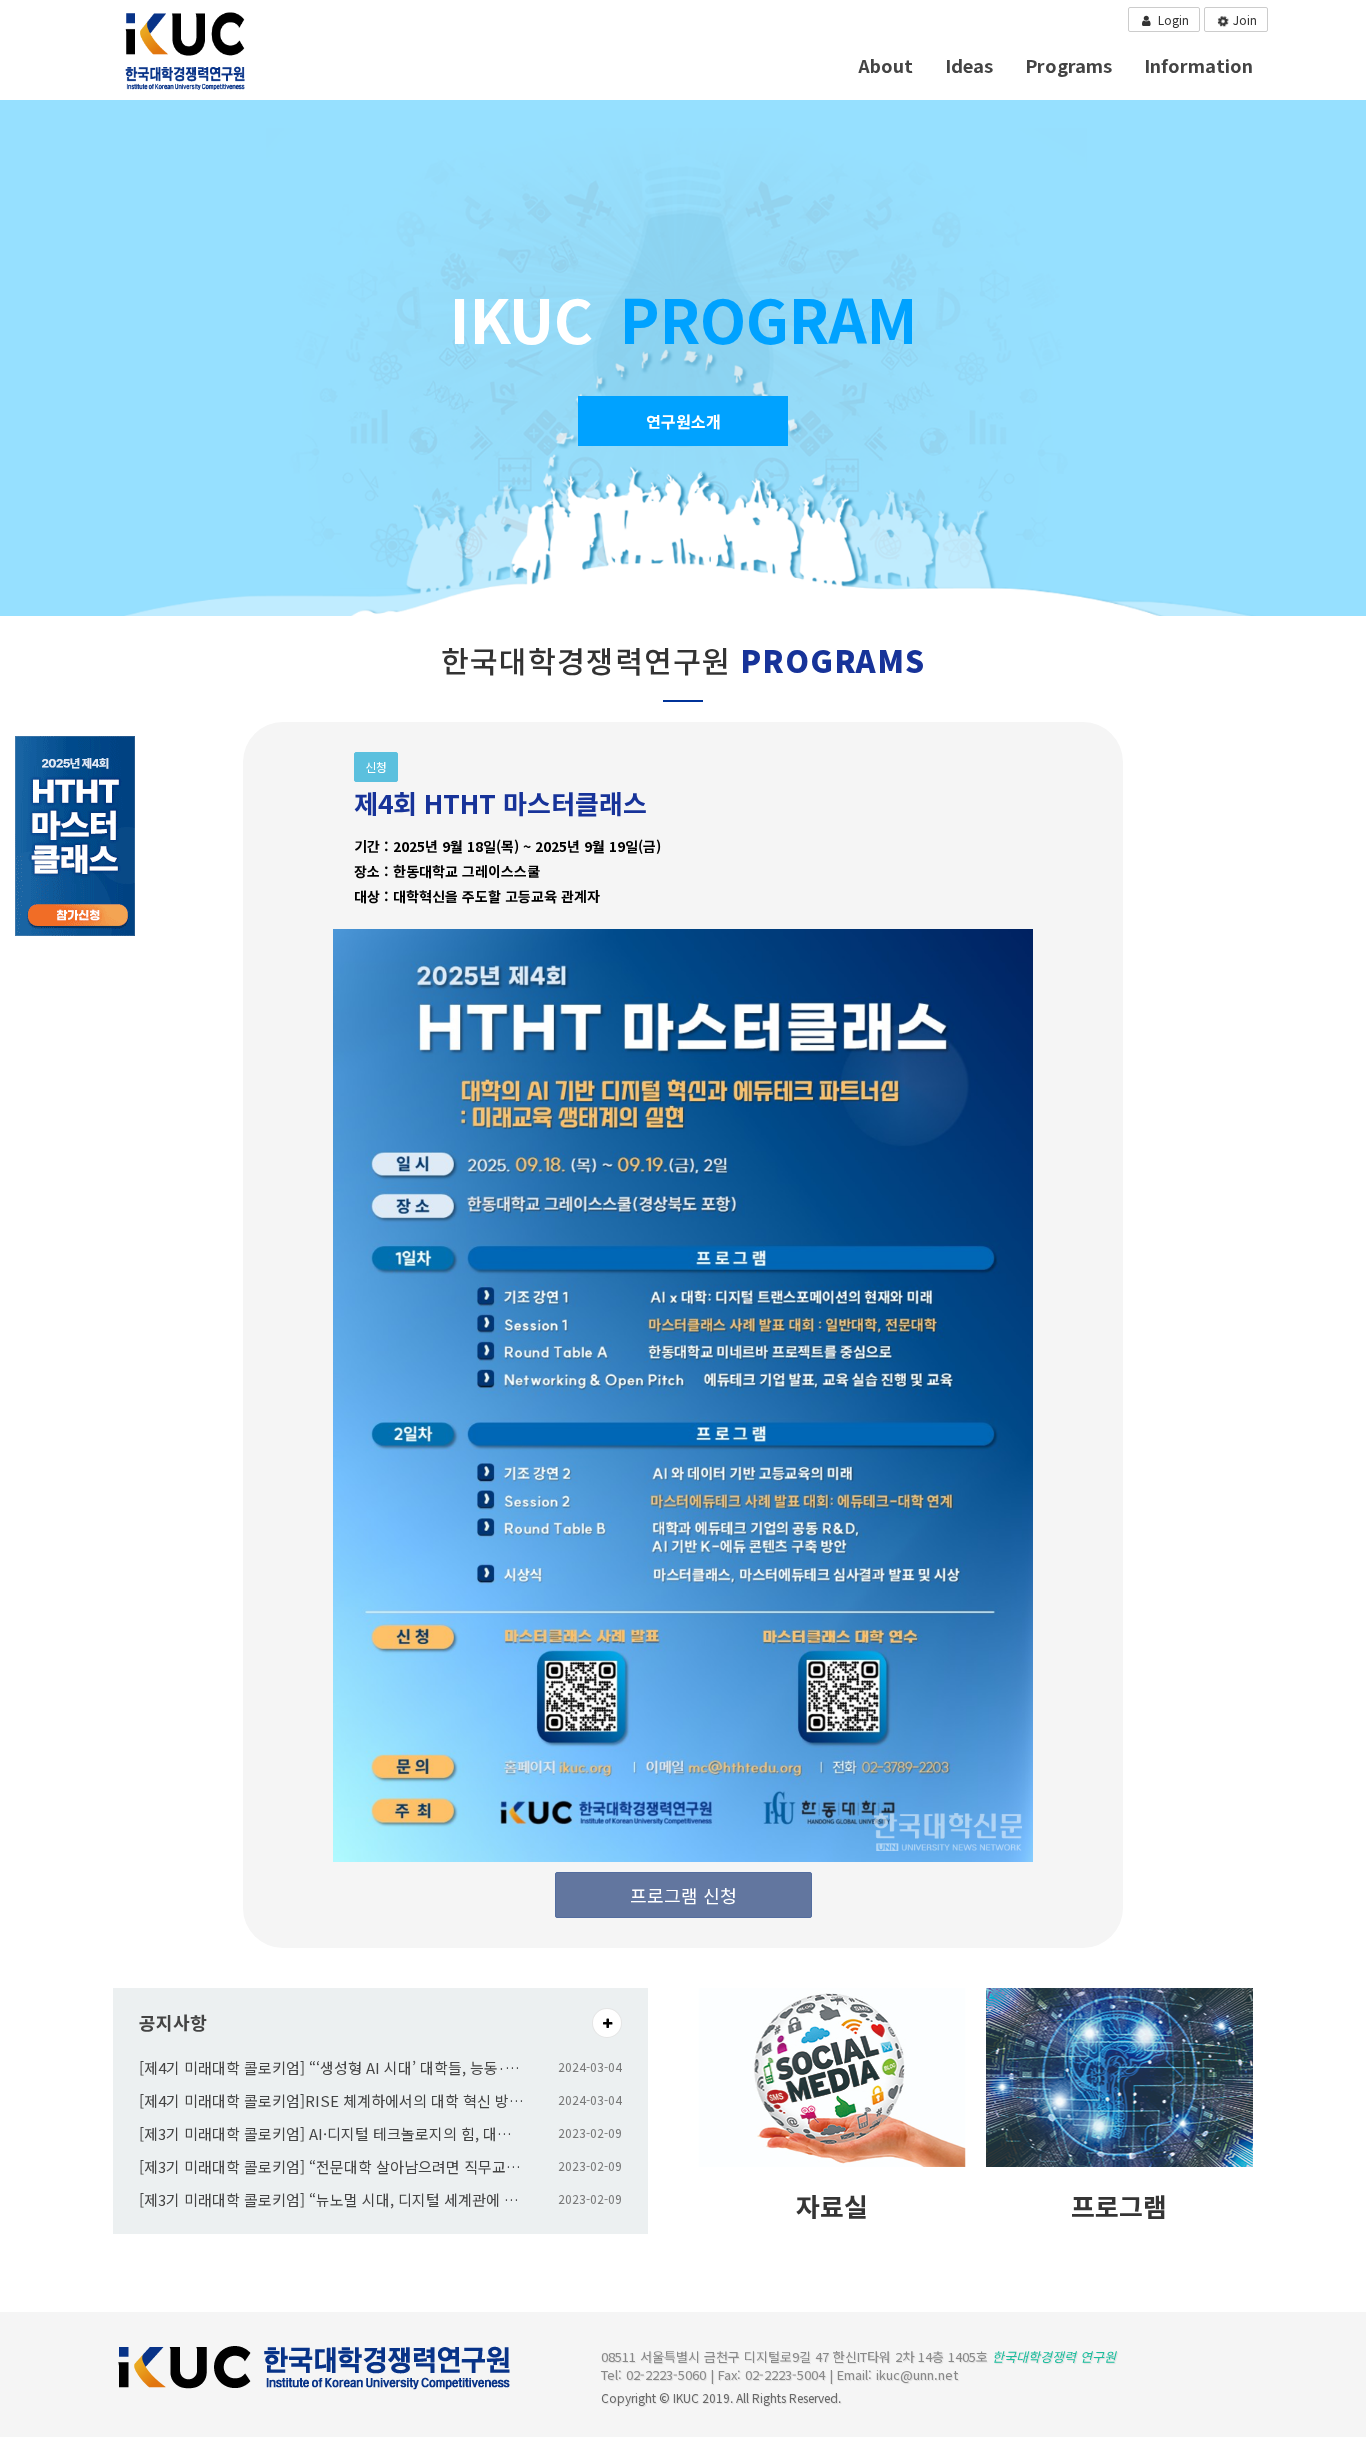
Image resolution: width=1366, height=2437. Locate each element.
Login (1172, 19)
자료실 (832, 2205)
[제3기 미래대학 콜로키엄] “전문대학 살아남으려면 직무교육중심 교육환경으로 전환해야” (332, 2166)
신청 (376, 766)
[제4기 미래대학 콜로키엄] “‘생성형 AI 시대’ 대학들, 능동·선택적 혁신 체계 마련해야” (332, 2067)
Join (1243, 19)
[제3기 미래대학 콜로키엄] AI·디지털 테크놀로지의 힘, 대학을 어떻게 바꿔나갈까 (332, 2133)
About (885, 65)
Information (1198, 65)
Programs (1068, 65)
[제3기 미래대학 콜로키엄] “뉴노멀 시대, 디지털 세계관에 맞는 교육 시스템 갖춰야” (332, 2199)
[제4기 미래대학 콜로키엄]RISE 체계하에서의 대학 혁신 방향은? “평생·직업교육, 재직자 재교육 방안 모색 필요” (332, 2100)
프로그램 (1119, 2205)
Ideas (969, 65)
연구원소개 (683, 421)
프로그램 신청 (683, 1895)
